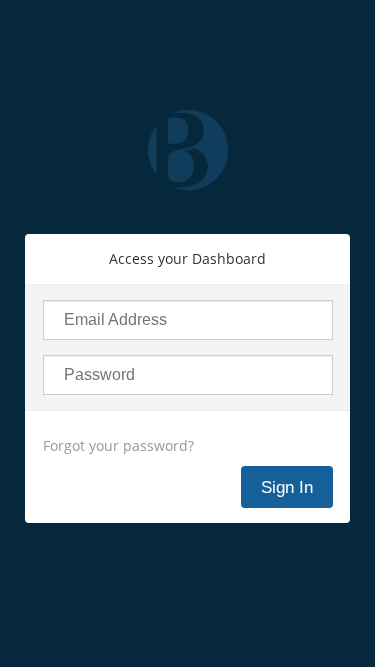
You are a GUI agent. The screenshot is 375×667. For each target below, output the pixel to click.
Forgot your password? (118, 445)
